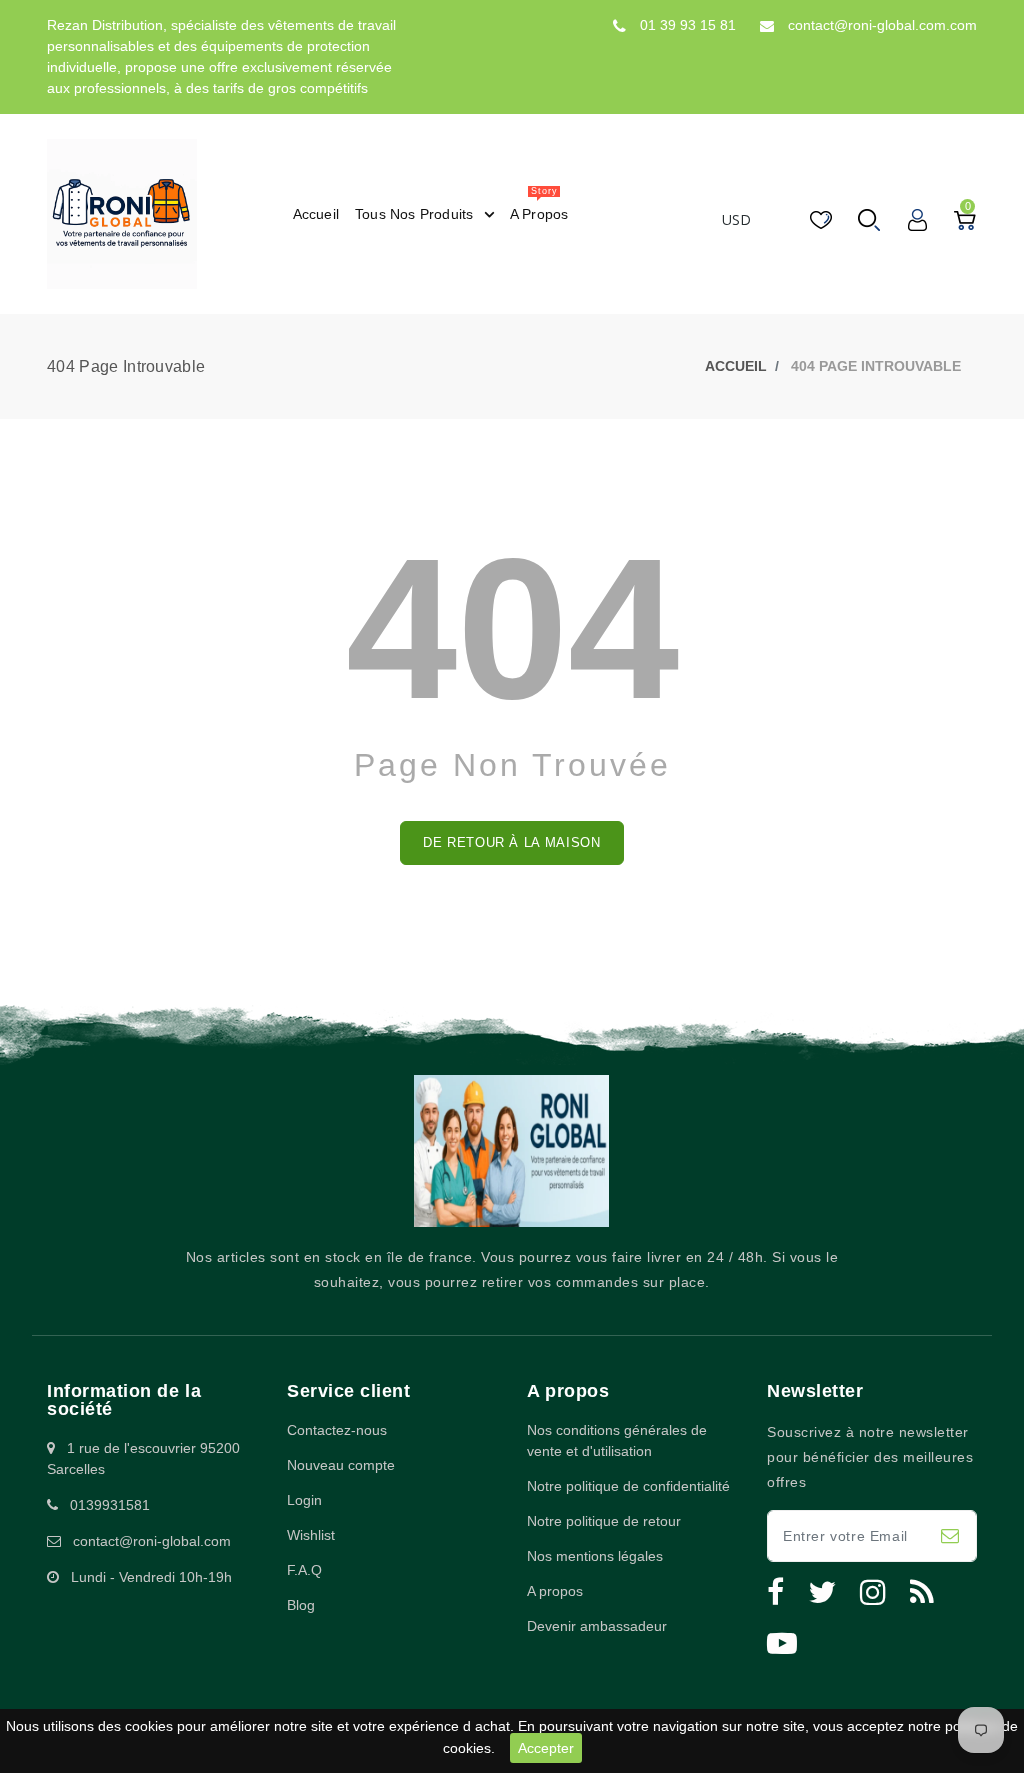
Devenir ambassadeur (597, 1626)
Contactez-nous (337, 1430)
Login (304, 1500)
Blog (301, 1605)
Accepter (546, 1748)
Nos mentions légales (595, 1556)
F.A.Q (304, 1570)
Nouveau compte (341, 1465)
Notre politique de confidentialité (628, 1486)
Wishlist (311, 1535)
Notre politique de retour (604, 1521)
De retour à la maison (512, 842)
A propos (555, 1591)
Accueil (736, 366)
